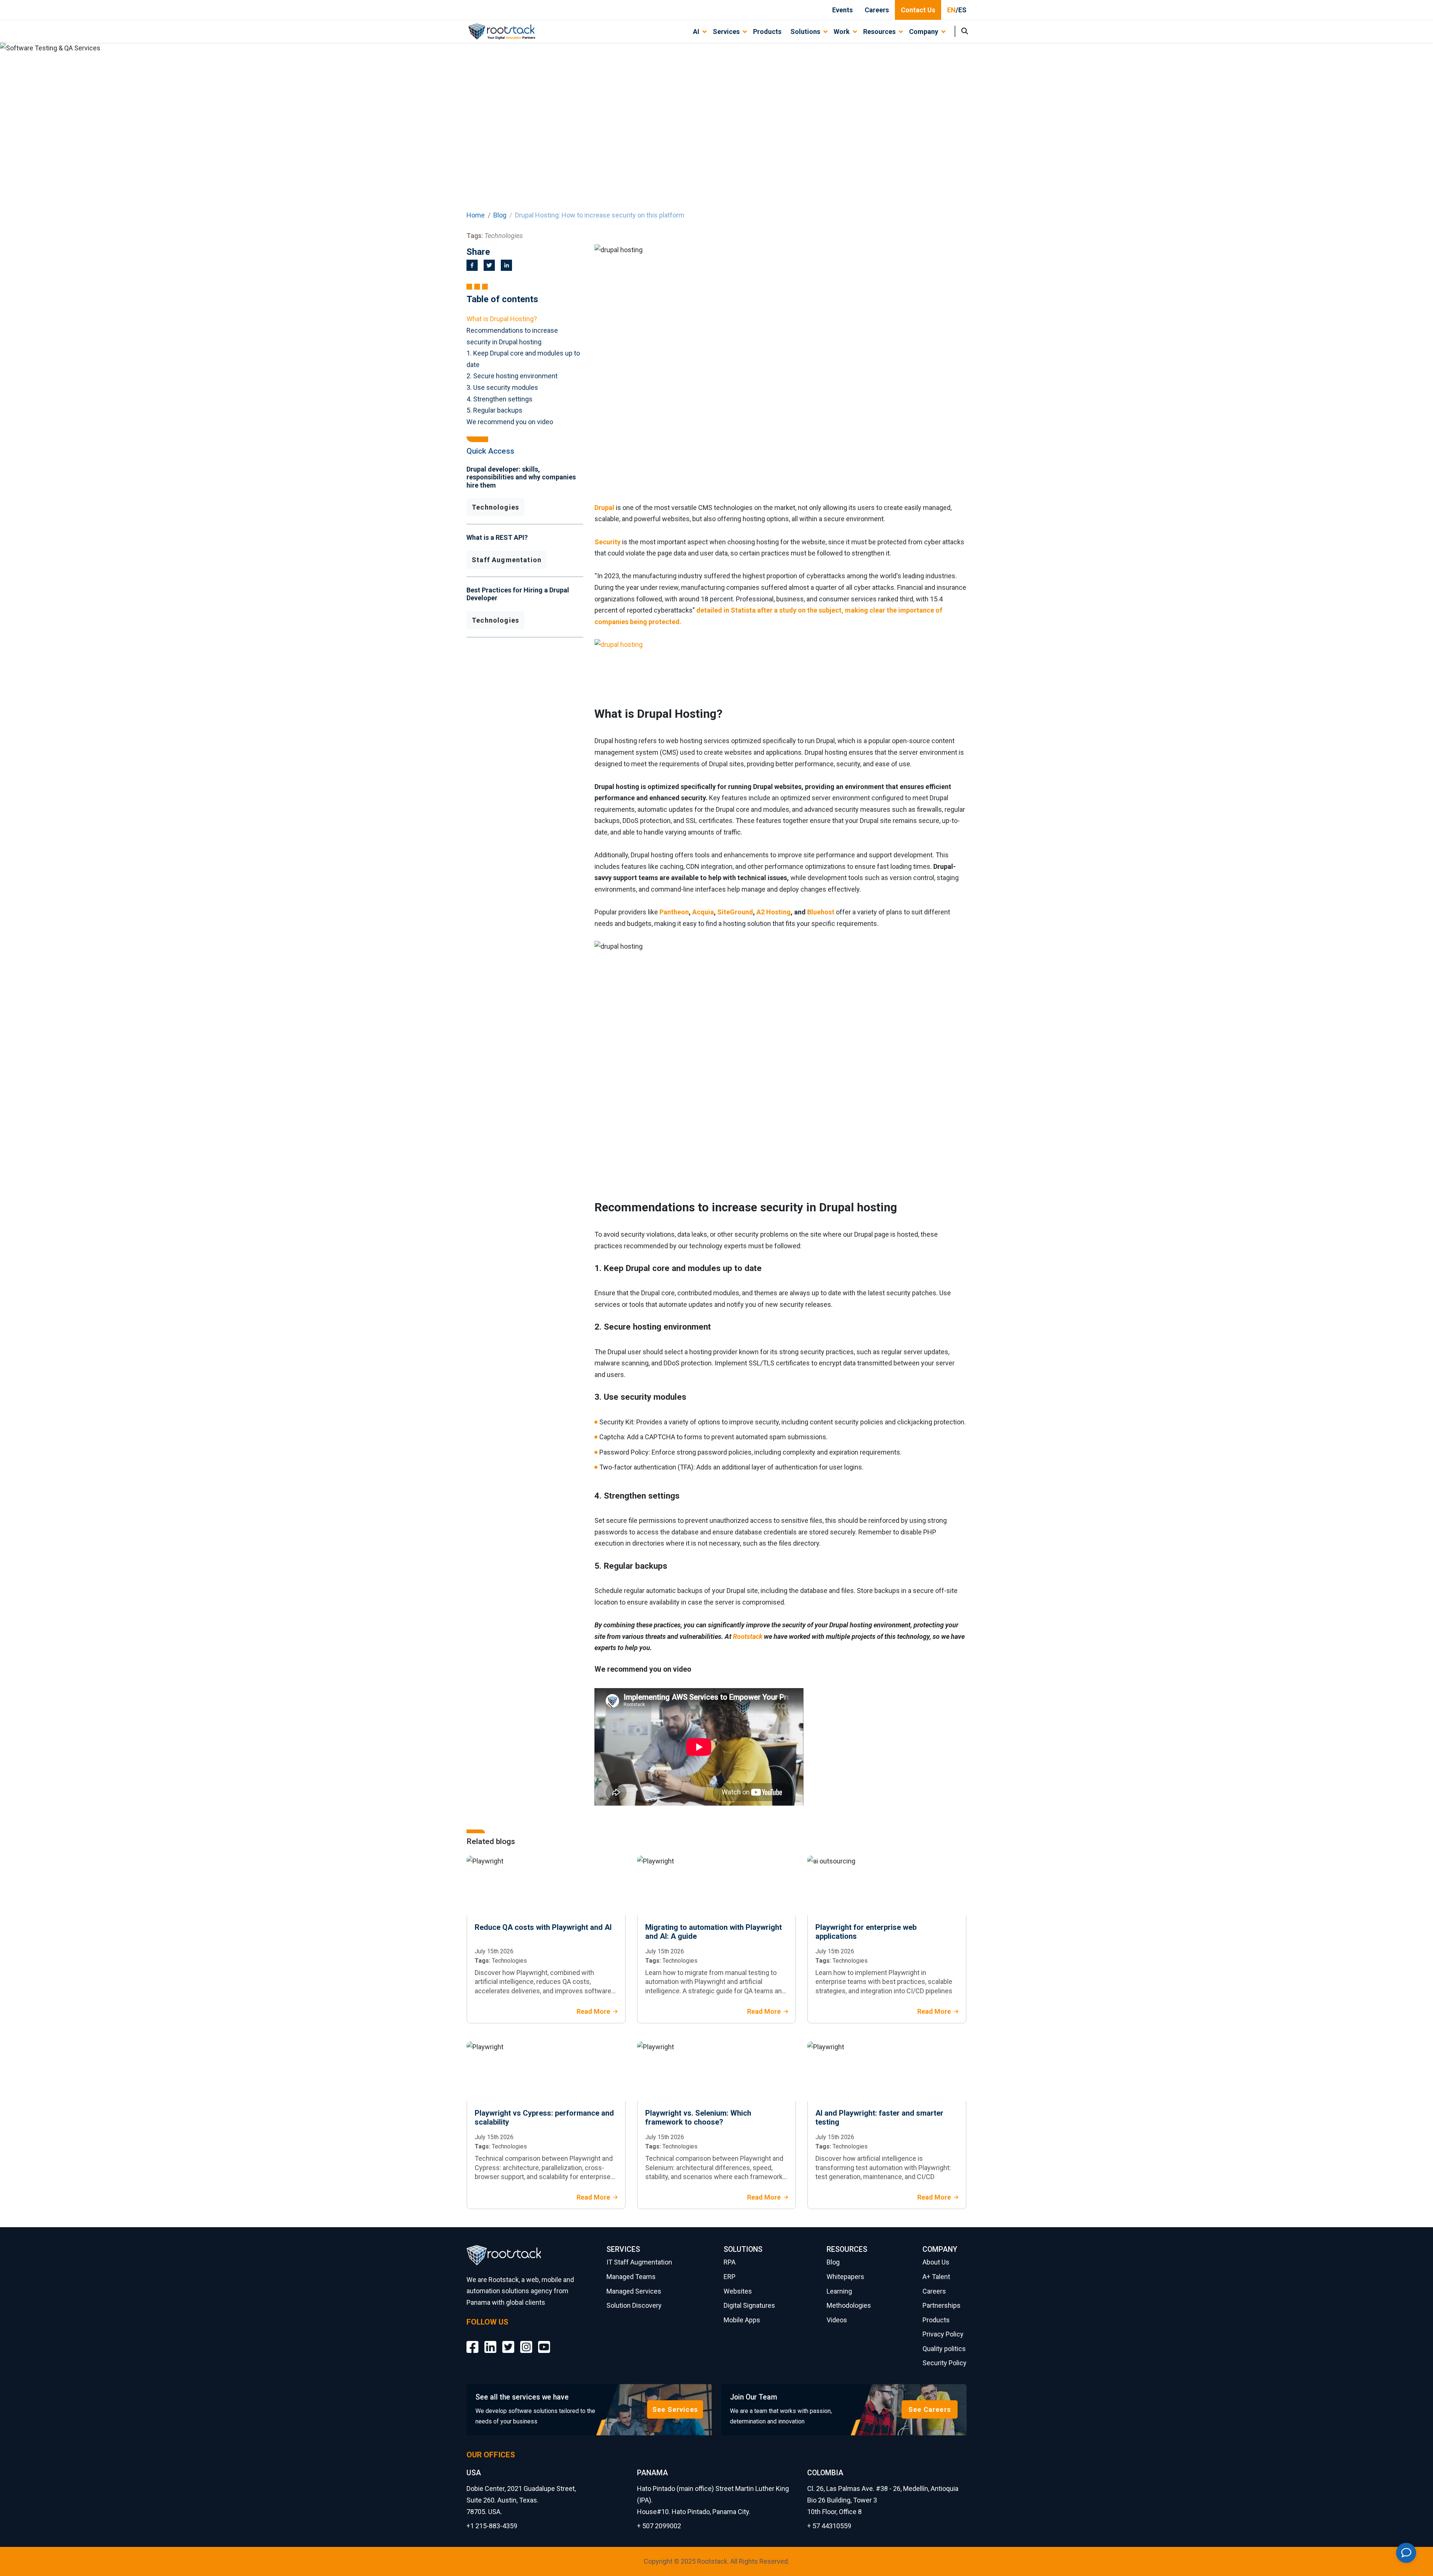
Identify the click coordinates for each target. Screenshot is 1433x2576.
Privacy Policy (943, 2334)
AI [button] (696, 32)
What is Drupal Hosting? (502, 319)
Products (767, 32)
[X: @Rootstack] (508, 2342)
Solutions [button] (805, 32)
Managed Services (634, 2291)
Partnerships (942, 2305)
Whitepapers (845, 2277)
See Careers (930, 2409)
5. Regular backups (494, 410)
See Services (675, 2409)
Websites (738, 2291)
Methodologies (849, 2305)
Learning (839, 2291)
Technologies (495, 507)
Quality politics (944, 2349)
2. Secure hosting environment (512, 376)
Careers (877, 10)
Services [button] (726, 32)
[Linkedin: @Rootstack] (490, 2342)
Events (842, 10)
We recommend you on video (510, 422)
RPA (730, 2262)
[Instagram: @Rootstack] (526, 2342)
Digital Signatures (749, 2305)
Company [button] (924, 32)
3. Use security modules (502, 387)
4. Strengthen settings (499, 399)
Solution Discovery (634, 2305)
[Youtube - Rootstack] (544, 2342)
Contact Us (918, 10)
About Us (936, 2262)
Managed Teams (631, 2277)
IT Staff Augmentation (639, 2262)
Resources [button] (879, 32)
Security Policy (945, 2363)
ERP (730, 2277)
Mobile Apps (742, 2320)
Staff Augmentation (507, 560)
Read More (593, 2011)
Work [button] (842, 32)
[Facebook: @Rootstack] (472, 2342)
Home (476, 215)
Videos (837, 2320)
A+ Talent (936, 2277)
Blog (500, 215)
